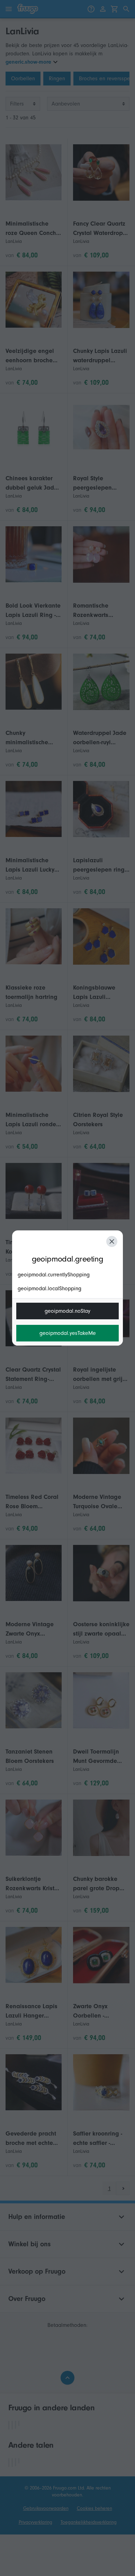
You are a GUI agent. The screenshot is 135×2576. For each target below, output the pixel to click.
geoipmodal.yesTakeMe (68, 1333)
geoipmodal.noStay (67, 1311)
